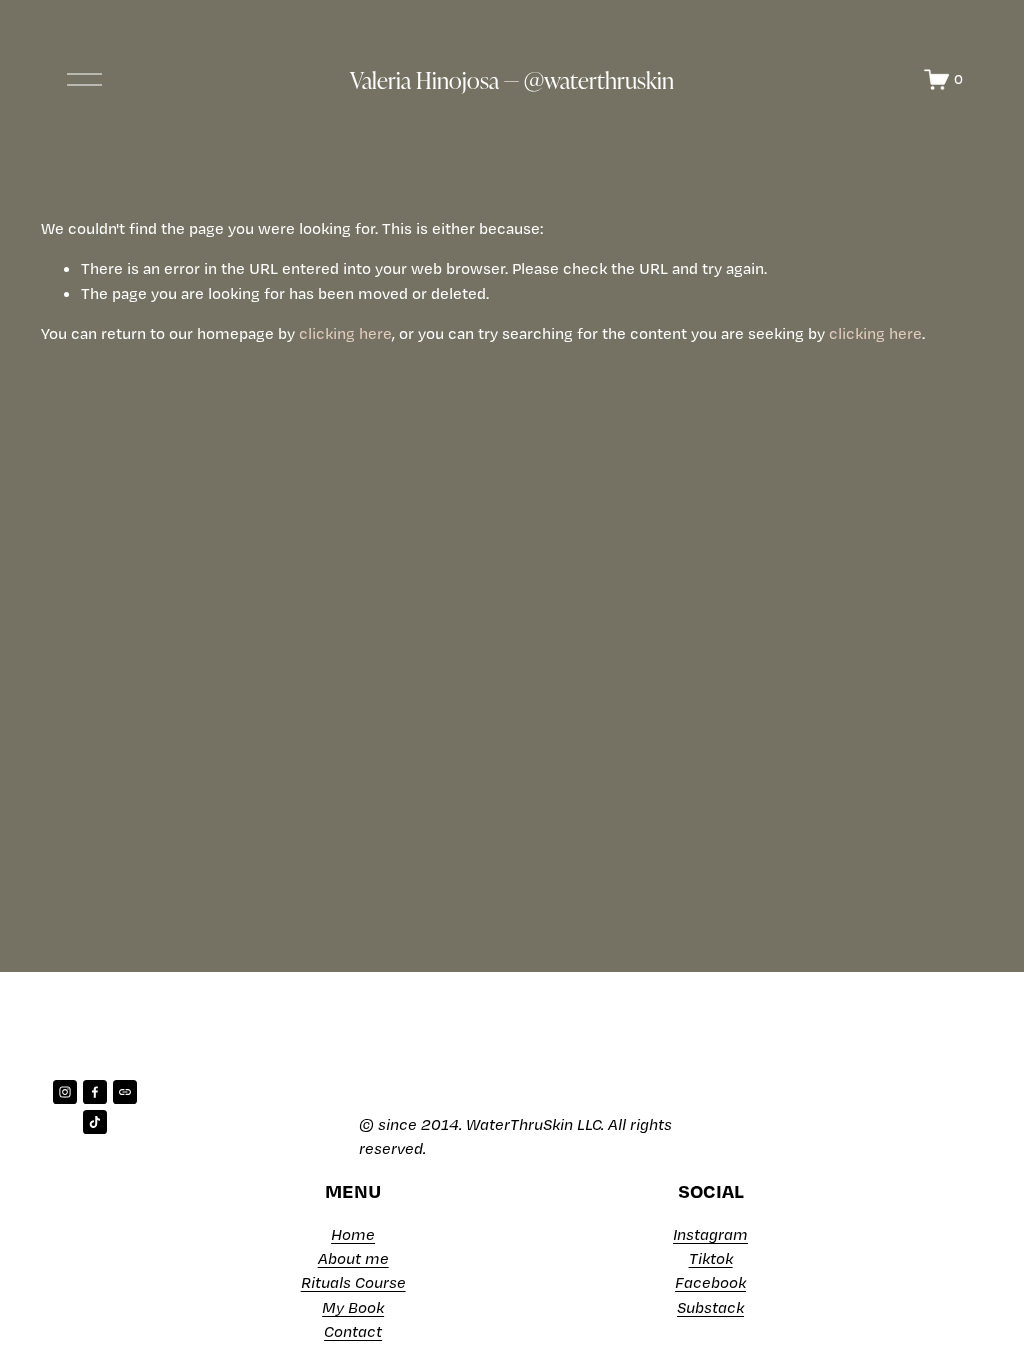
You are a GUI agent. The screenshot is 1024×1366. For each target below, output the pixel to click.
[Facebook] (95, 1092)
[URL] (125, 1092)
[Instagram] (65, 1092)
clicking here (345, 333)
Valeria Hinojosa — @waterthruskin (512, 79)
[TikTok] (95, 1122)
